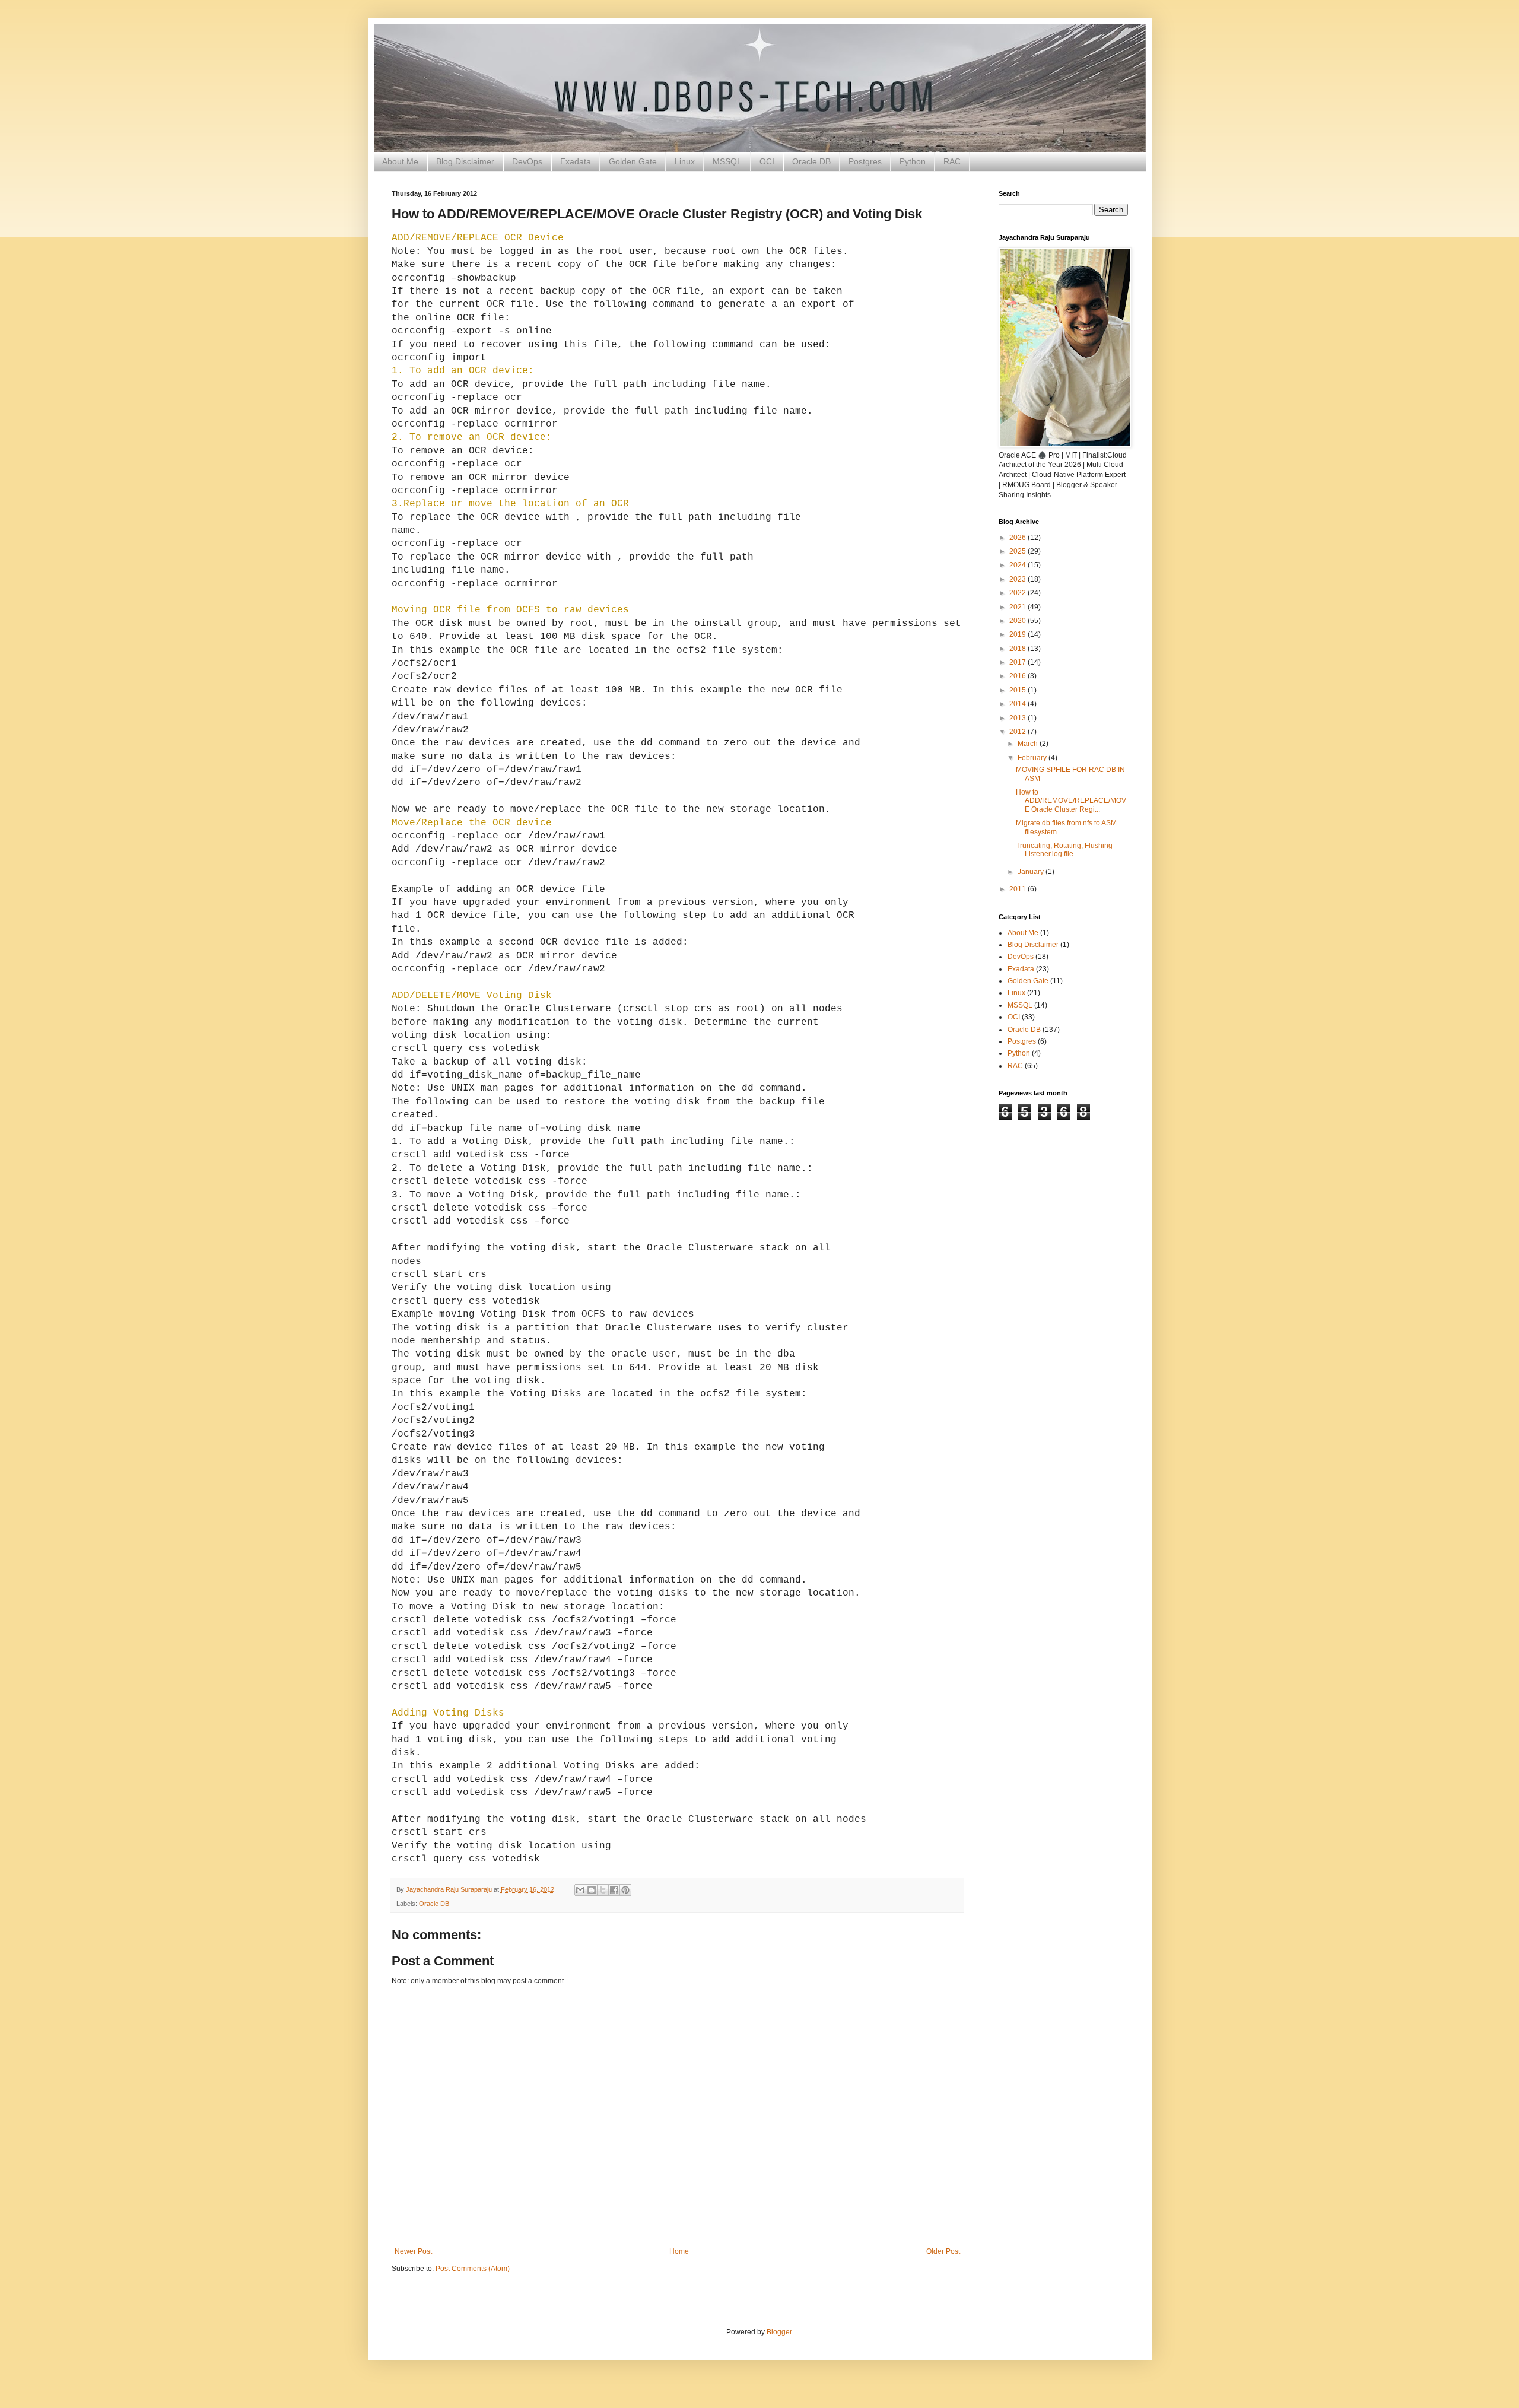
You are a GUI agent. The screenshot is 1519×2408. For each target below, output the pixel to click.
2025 (1019, 551)
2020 (1019, 621)
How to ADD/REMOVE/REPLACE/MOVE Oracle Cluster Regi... (1071, 801)
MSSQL (727, 161)
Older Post (943, 2251)
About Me (400, 161)
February (1033, 758)
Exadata (576, 161)
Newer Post (413, 2251)
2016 (1019, 676)
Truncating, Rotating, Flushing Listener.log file (1064, 850)
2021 (1019, 607)
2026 (1019, 538)
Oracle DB (811, 161)
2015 (1019, 690)
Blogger (779, 2332)
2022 (1019, 593)
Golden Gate (633, 161)
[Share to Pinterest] (625, 1890)
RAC (952, 161)
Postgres (865, 161)
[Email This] (580, 1890)
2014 (1019, 704)
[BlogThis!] (592, 1890)
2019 (1019, 634)
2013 (1019, 718)
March (1029, 744)
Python (913, 161)
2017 (1019, 662)
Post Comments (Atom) (473, 2269)
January (1032, 872)
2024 (1019, 565)
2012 (1019, 732)
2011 (1019, 889)
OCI (767, 161)
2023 (1019, 579)
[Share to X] (603, 1890)
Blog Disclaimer (465, 161)
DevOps (527, 161)
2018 (1019, 649)
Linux (685, 161)
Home (679, 2251)
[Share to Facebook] (614, 1890)
